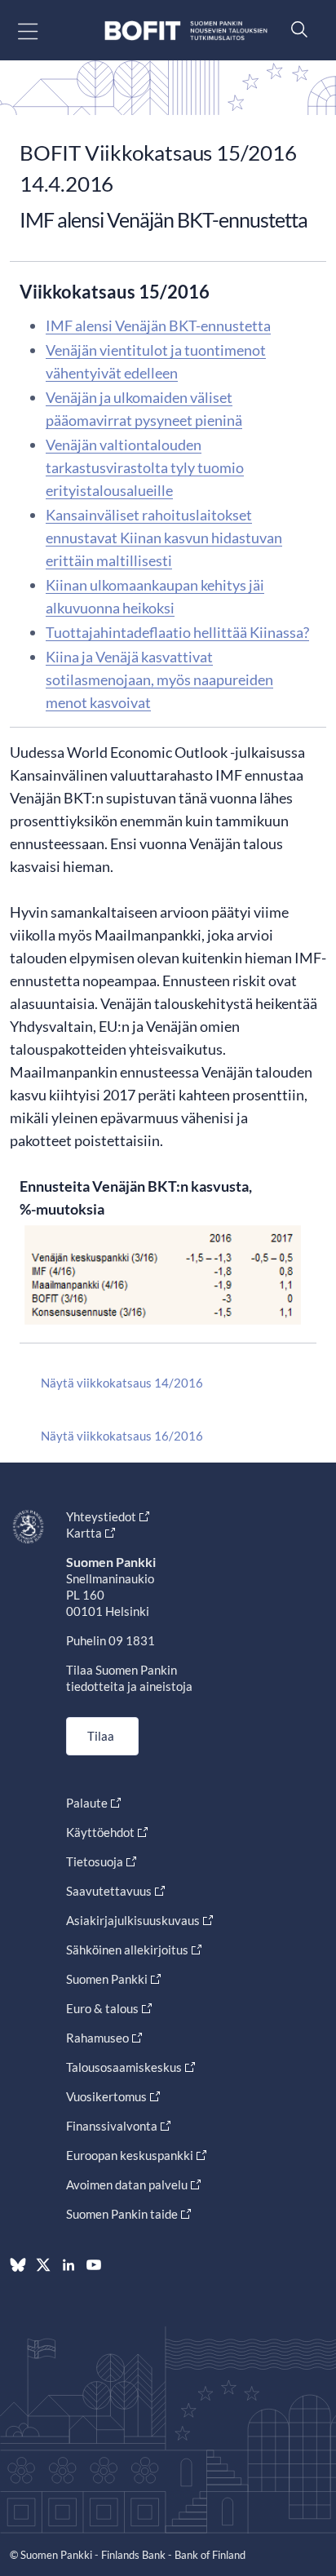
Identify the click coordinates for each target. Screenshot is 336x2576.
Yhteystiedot (101, 1516)
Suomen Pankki (107, 1979)
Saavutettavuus (109, 1891)
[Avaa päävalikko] (42, 31)
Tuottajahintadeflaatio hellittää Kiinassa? (177, 632)
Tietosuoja (95, 1861)
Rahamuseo (97, 2038)
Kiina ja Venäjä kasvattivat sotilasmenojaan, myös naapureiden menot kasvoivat (159, 679)
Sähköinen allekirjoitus (127, 1950)
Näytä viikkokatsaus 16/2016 (122, 1436)
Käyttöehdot (100, 1832)
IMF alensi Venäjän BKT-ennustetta (158, 325)
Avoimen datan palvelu (127, 2184)
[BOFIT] (186, 31)
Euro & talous (102, 2008)
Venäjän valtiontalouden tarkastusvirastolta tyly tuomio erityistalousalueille (145, 467)
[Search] (295, 29)
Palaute (87, 1803)
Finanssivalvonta (112, 2126)
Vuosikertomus (106, 2096)
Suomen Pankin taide (122, 2214)
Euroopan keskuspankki (130, 2155)
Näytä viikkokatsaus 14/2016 (122, 1383)
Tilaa (101, 1736)
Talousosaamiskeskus (124, 2067)
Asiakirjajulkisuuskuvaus (133, 1920)
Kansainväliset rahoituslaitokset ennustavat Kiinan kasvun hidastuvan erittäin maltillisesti (164, 538)
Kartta (84, 1533)
